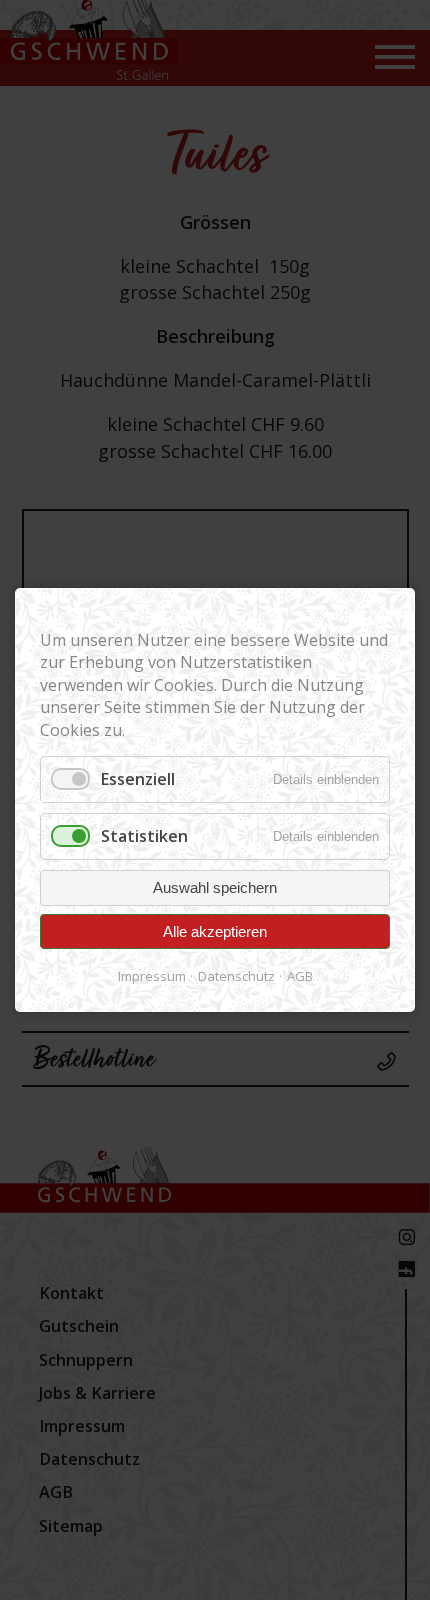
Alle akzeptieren (215, 931)
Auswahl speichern (215, 887)
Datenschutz (236, 976)
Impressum (152, 976)
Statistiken (144, 836)
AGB (300, 976)
